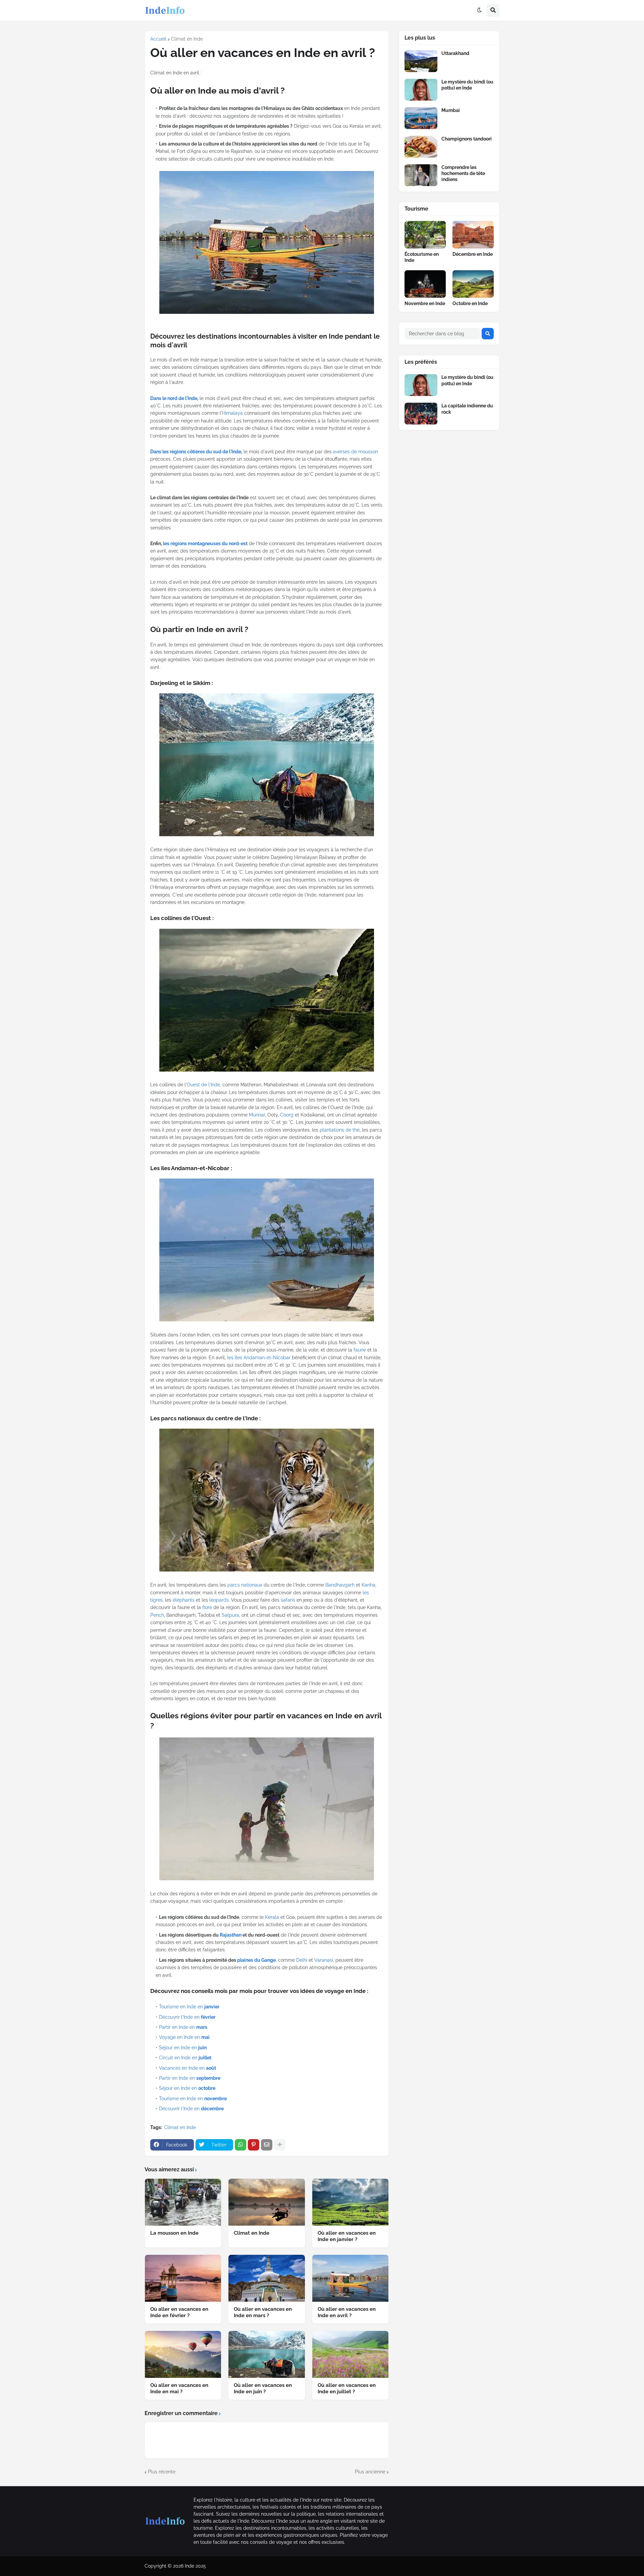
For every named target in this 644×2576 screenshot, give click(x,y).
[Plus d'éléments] (280, 2145)
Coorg (287, 1115)
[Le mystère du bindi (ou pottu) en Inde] (421, 90)
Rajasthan (231, 1935)
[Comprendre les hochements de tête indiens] (421, 175)
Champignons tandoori (467, 139)
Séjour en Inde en (183, 2048)
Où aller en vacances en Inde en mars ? (263, 2312)
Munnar (257, 1115)
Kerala (272, 1917)
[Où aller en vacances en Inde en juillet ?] (350, 2354)
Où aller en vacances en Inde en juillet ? (347, 2389)
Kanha (368, 1585)
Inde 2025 (195, 2566)
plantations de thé (340, 1130)
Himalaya (232, 413)
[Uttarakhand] (421, 61)
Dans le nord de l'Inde (174, 398)
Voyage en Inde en (184, 2037)
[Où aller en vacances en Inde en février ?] (183, 2278)
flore (207, 1607)
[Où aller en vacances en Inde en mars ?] (266, 2278)
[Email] (267, 2145)
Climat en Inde (187, 39)
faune (360, 1350)
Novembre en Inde (425, 303)
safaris (288, 1600)
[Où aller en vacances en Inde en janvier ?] (350, 2202)
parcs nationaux (245, 1585)
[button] (479, 10)
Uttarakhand (455, 53)
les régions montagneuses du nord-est (205, 543)
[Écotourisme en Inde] (425, 235)
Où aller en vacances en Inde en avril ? (347, 2312)
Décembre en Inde (473, 254)
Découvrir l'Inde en (187, 2017)
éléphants (184, 1600)
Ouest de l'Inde (203, 1085)
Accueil (158, 39)
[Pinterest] (254, 2145)
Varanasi (324, 1960)
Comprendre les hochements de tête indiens (463, 173)
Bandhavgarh (340, 1585)
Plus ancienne (370, 2472)
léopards (219, 1600)
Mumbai (451, 110)
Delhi (302, 1960)
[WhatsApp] (240, 2145)
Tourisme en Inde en (189, 2007)
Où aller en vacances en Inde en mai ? (179, 2389)
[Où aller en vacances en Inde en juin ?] (266, 2354)
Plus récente (162, 2472)
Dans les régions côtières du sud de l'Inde (196, 452)
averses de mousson (356, 452)
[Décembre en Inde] (473, 235)
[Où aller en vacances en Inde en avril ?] (350, 2278)
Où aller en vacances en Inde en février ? (179, 2312)
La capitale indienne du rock (467, 409)
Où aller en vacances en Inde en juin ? (263, 2389)
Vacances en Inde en (187, 2068)
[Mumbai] (421, 118)
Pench (157, 1615)
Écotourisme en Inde (422, 257)
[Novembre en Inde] (425, 284)
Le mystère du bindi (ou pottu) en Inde (467, 85)
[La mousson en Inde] (183, 2202)
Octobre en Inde (470, 303)
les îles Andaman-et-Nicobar (259, 1358)
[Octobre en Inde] (473, 284)
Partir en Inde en (183, 2027)
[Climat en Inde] (266, 2202)
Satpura (230, 1615)
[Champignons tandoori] (421, 147)
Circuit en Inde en (185, 2058)
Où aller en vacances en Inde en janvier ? (347, 2236)
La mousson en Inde (174, 2233)
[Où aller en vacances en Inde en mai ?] (183, 2354)
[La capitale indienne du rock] (421, 414)
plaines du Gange (256, 1960)
